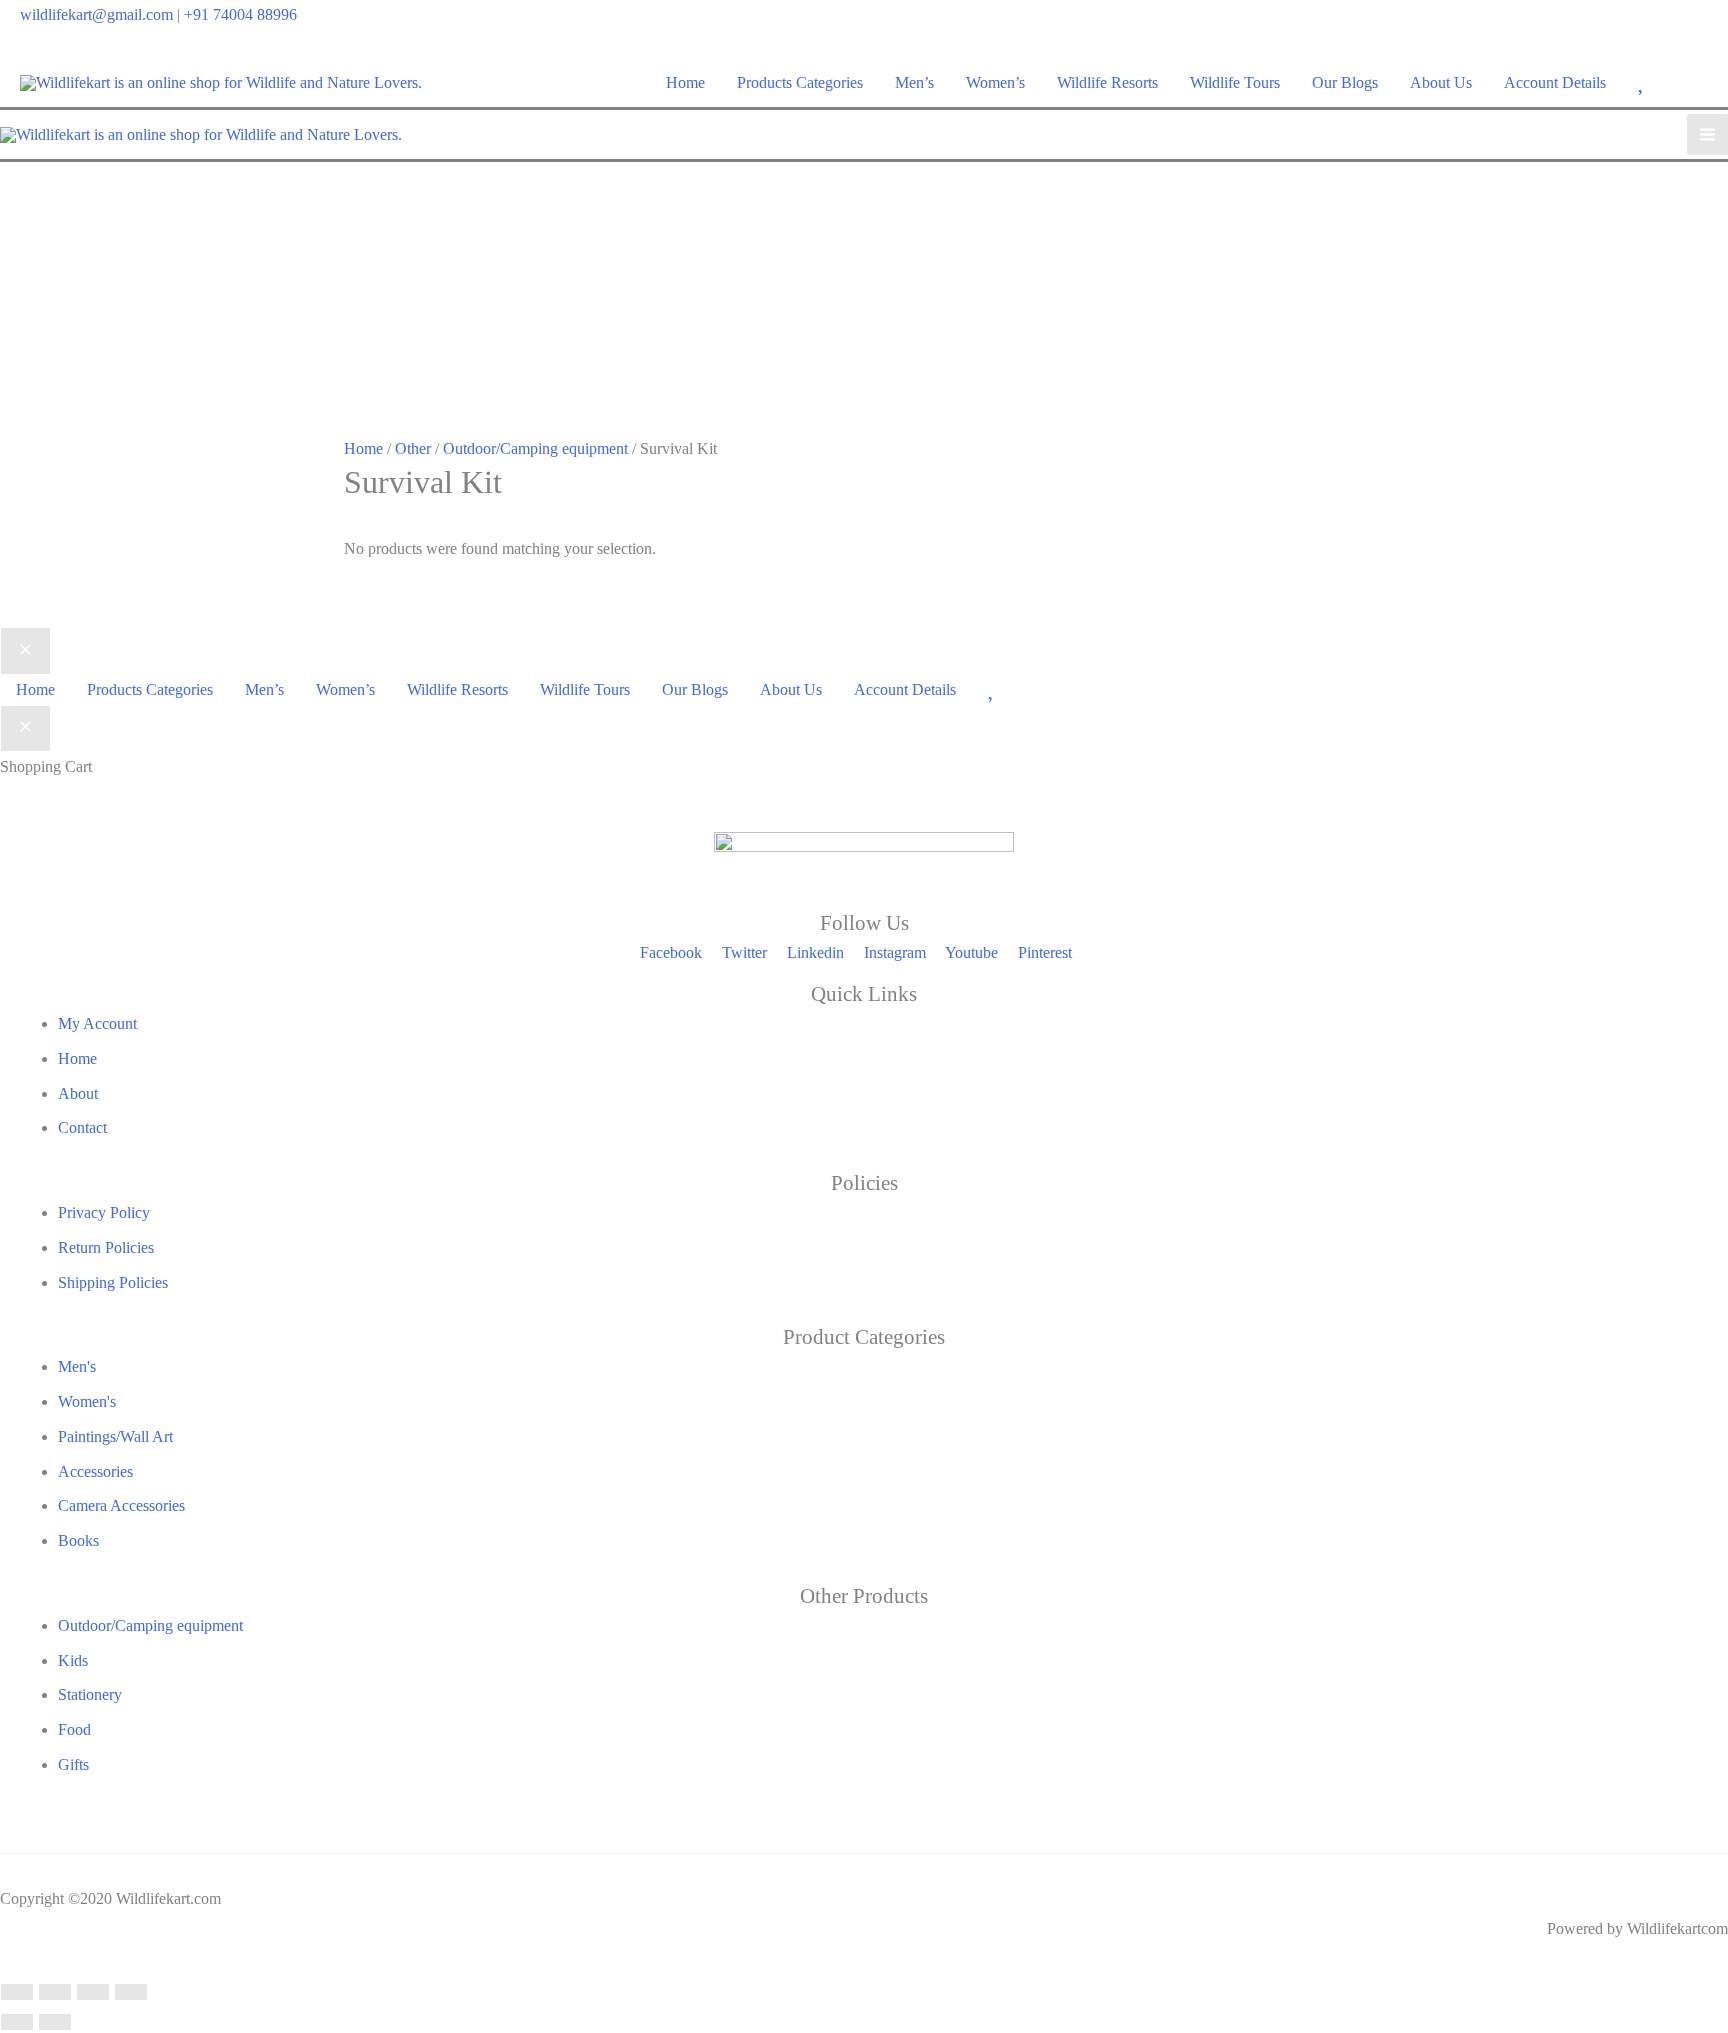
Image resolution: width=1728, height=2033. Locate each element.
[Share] (93, 1992)
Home (363, 448)
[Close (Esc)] (131, 1992)
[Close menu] (25, 651)
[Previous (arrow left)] (17, 2022)
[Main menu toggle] (1707, 134)
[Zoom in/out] (17, 1992)
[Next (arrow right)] (55, 2022)
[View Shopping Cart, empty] (1695, 82)
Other (413, 448)
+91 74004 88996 (240, 14)
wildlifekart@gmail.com (96, 14)
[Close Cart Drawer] (25, 729)
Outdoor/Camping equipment (535, 448)
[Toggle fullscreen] (55, 1992)
